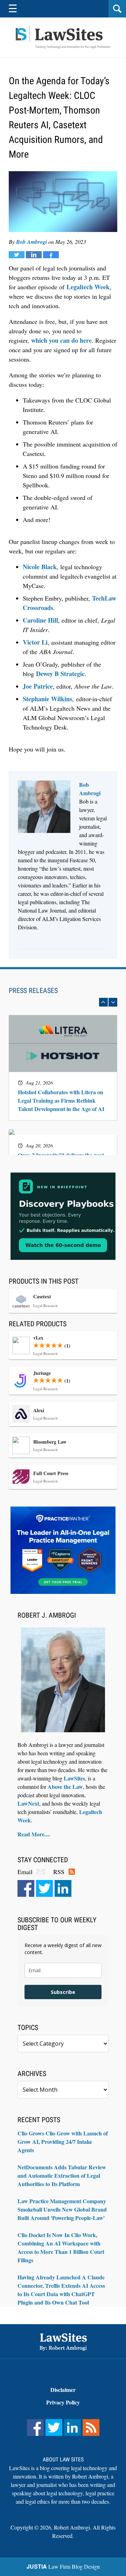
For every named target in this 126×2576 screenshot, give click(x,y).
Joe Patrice (38, 686)
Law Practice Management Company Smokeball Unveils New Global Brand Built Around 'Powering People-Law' (62, 2209)
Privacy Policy (63, 2402)
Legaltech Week (88, 287)
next (113, 1002)
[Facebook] (26, 1888)
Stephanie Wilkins (47, 699)
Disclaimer (63, 2390)
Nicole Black (40, 567)
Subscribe (63, 1992)
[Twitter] (44, 1888)
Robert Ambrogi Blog (63, 38)
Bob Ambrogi (31, 242)
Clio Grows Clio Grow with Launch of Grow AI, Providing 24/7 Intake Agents (63, 2142)
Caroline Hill (40, 620)
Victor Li (35, 642)
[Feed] (91, 2428)
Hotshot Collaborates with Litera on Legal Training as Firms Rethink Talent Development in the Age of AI (61, 1101)
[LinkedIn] (63, 1888)
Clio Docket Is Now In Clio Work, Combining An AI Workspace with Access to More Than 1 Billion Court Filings (61, 2247)
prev (103, 1002)
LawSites (74, 1778)
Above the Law (65, 1787)
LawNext (28, 1803)
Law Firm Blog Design (63, 2566)
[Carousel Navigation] (63, 1002)
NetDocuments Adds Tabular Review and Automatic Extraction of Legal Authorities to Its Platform (62, 2175)
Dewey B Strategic (60, 674)
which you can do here (61, 340)
